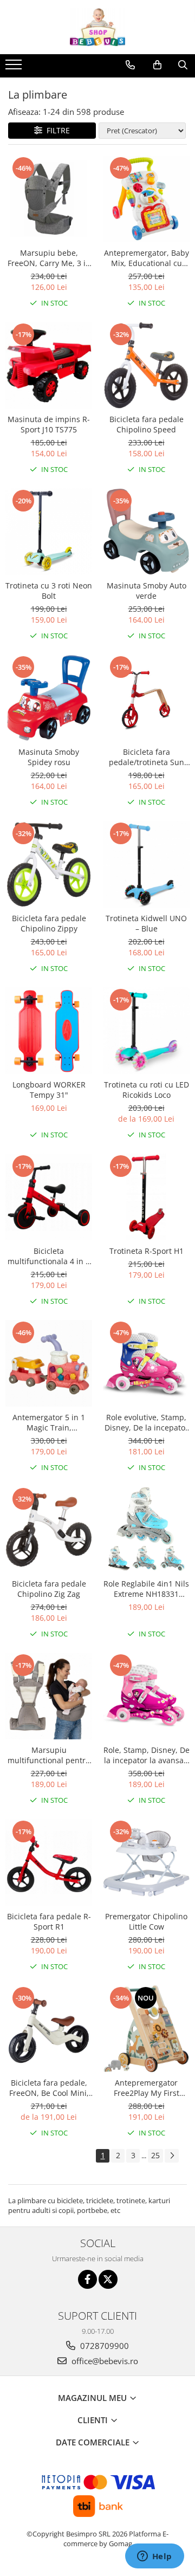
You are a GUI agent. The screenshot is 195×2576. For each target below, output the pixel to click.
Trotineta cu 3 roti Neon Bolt (49, 591)
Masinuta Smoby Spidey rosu (49, 757)
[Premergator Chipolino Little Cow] (146, 1862)
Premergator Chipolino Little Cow (146, 1921)
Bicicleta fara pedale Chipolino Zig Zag (49, 1589)
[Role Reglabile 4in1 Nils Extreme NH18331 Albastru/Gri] (146, 1530)
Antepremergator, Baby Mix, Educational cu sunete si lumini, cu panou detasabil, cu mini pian (147, 258)
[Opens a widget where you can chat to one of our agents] (154, 2557)
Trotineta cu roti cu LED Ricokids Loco (147, 1090)
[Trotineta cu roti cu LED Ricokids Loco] (146, 1031)
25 (155, 2155)
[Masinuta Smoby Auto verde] (146, 532)
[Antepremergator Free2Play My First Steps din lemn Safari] (146, 2029)
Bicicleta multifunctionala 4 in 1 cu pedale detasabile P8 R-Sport (49, 1256)
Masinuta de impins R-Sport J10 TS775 (49, 424)
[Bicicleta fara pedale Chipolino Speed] (146, 365)
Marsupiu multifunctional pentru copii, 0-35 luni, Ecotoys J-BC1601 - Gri (49, 1755)
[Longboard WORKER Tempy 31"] (49, 1031)
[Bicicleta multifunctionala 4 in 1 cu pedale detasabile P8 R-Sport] (49, 1197)
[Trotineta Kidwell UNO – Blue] (146, 864)
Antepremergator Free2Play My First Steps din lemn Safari (146, 2088)
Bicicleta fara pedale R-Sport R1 (49, 1921)
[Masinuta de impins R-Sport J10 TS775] (49, 365)
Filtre (56, 130)
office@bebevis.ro (104, 2361)
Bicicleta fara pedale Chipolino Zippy (49, 923)
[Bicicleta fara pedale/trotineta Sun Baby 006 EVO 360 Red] (146, 698)
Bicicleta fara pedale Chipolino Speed (147, 424)
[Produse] (15, 68)
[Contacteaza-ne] (130, 65)
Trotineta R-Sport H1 (147, 1251)
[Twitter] (108, 2279)
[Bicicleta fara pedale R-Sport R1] (49, 1862)
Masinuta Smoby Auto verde (147, 591)
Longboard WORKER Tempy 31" (49, 1090)
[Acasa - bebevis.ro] (97, 27)
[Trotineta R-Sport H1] (146, 1197)
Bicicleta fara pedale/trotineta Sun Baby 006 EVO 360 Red (146, 757)
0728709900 (103, 2346)
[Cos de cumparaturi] (157, 65)
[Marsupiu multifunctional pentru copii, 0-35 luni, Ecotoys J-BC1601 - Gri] (49, 1696)
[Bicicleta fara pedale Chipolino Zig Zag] (49, 1530)
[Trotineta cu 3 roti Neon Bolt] (49, 532)
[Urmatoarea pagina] (172, 2156)
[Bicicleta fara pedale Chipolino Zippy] (49, 864)
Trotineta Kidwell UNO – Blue (146, 923)
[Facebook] (87, 2279)
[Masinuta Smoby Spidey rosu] (49, 698)
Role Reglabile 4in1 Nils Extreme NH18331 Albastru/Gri (146, 1589)
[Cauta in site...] (183, 65)
